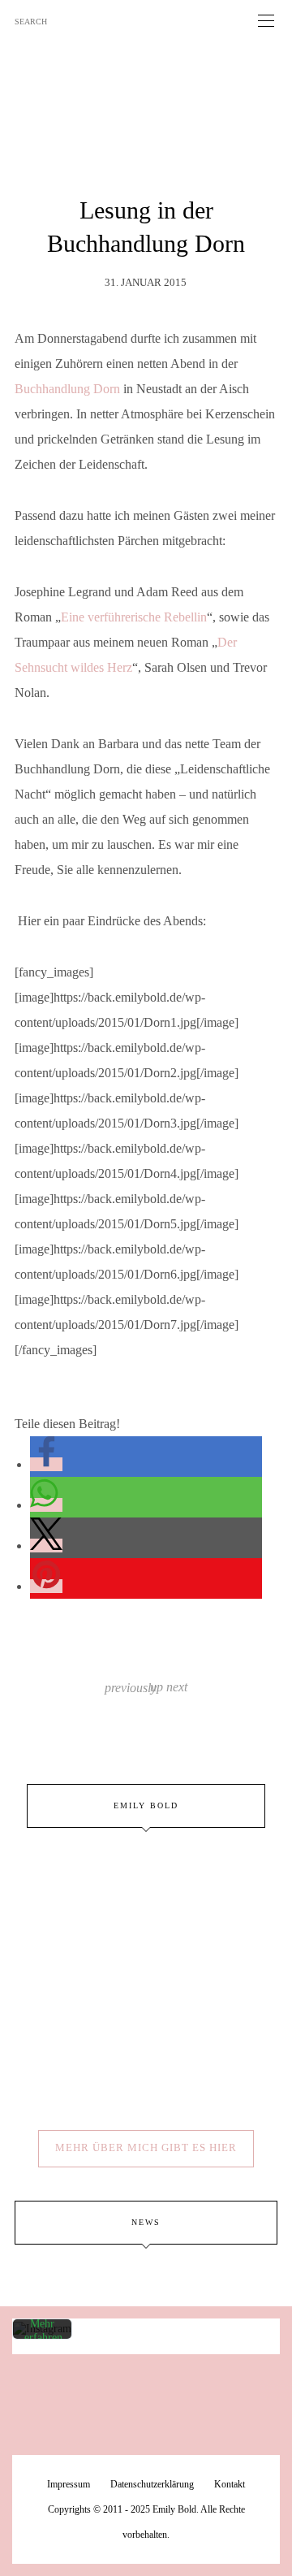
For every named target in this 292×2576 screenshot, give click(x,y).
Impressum (69, 2484)
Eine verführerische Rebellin (134, 617)
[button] (46, 1464)
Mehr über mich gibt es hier (146, 2147)
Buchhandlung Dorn (67, 389)
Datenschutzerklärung (152, 2484)
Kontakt (230, 2484)
